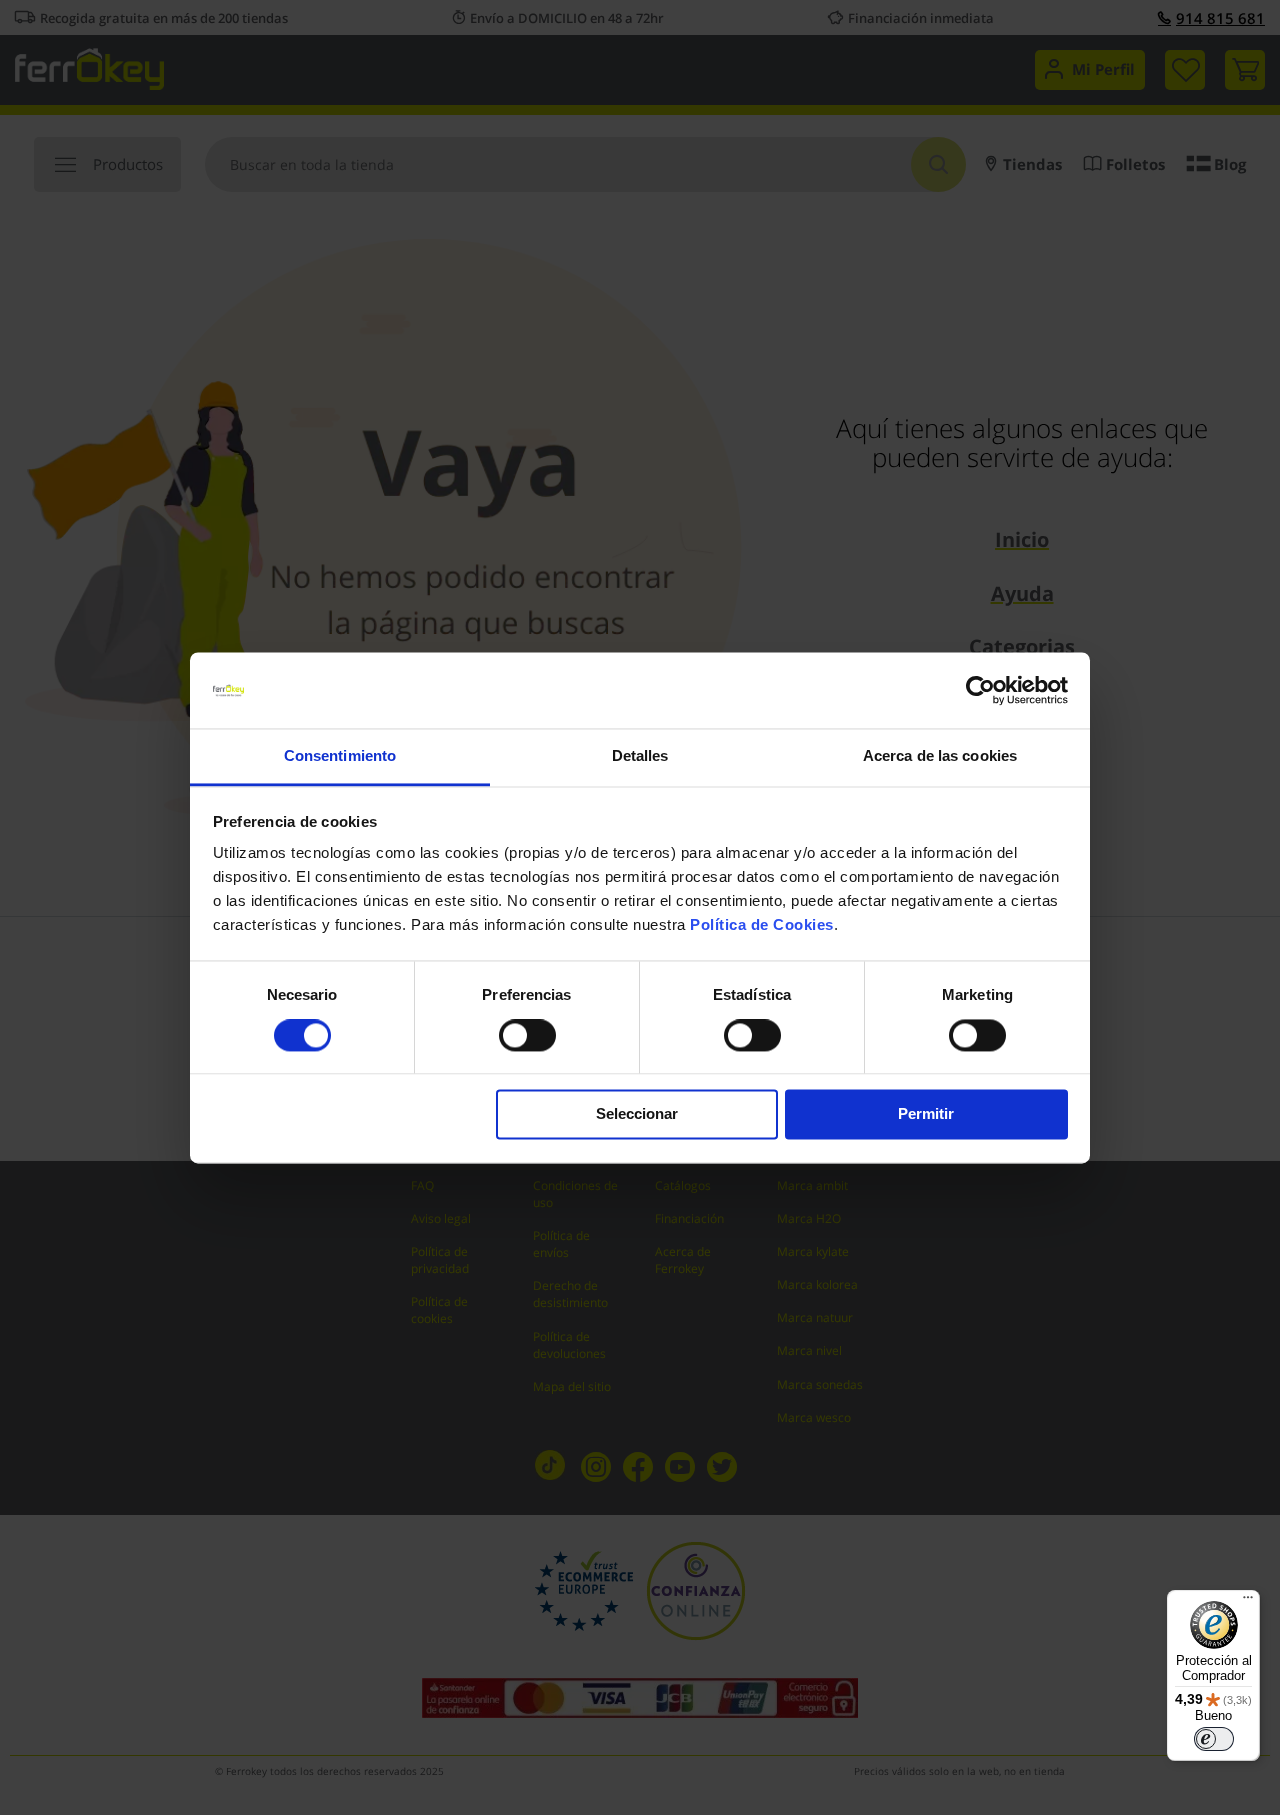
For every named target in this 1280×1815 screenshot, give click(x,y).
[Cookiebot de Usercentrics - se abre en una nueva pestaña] (980, 690)
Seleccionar (637, 1114)
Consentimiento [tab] (340, 756)
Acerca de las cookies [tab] (940, 756)
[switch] (527, 1037)
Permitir (926, 1114)
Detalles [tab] (640, 756)
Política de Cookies (762, 925)
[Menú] (1248, 1602)
